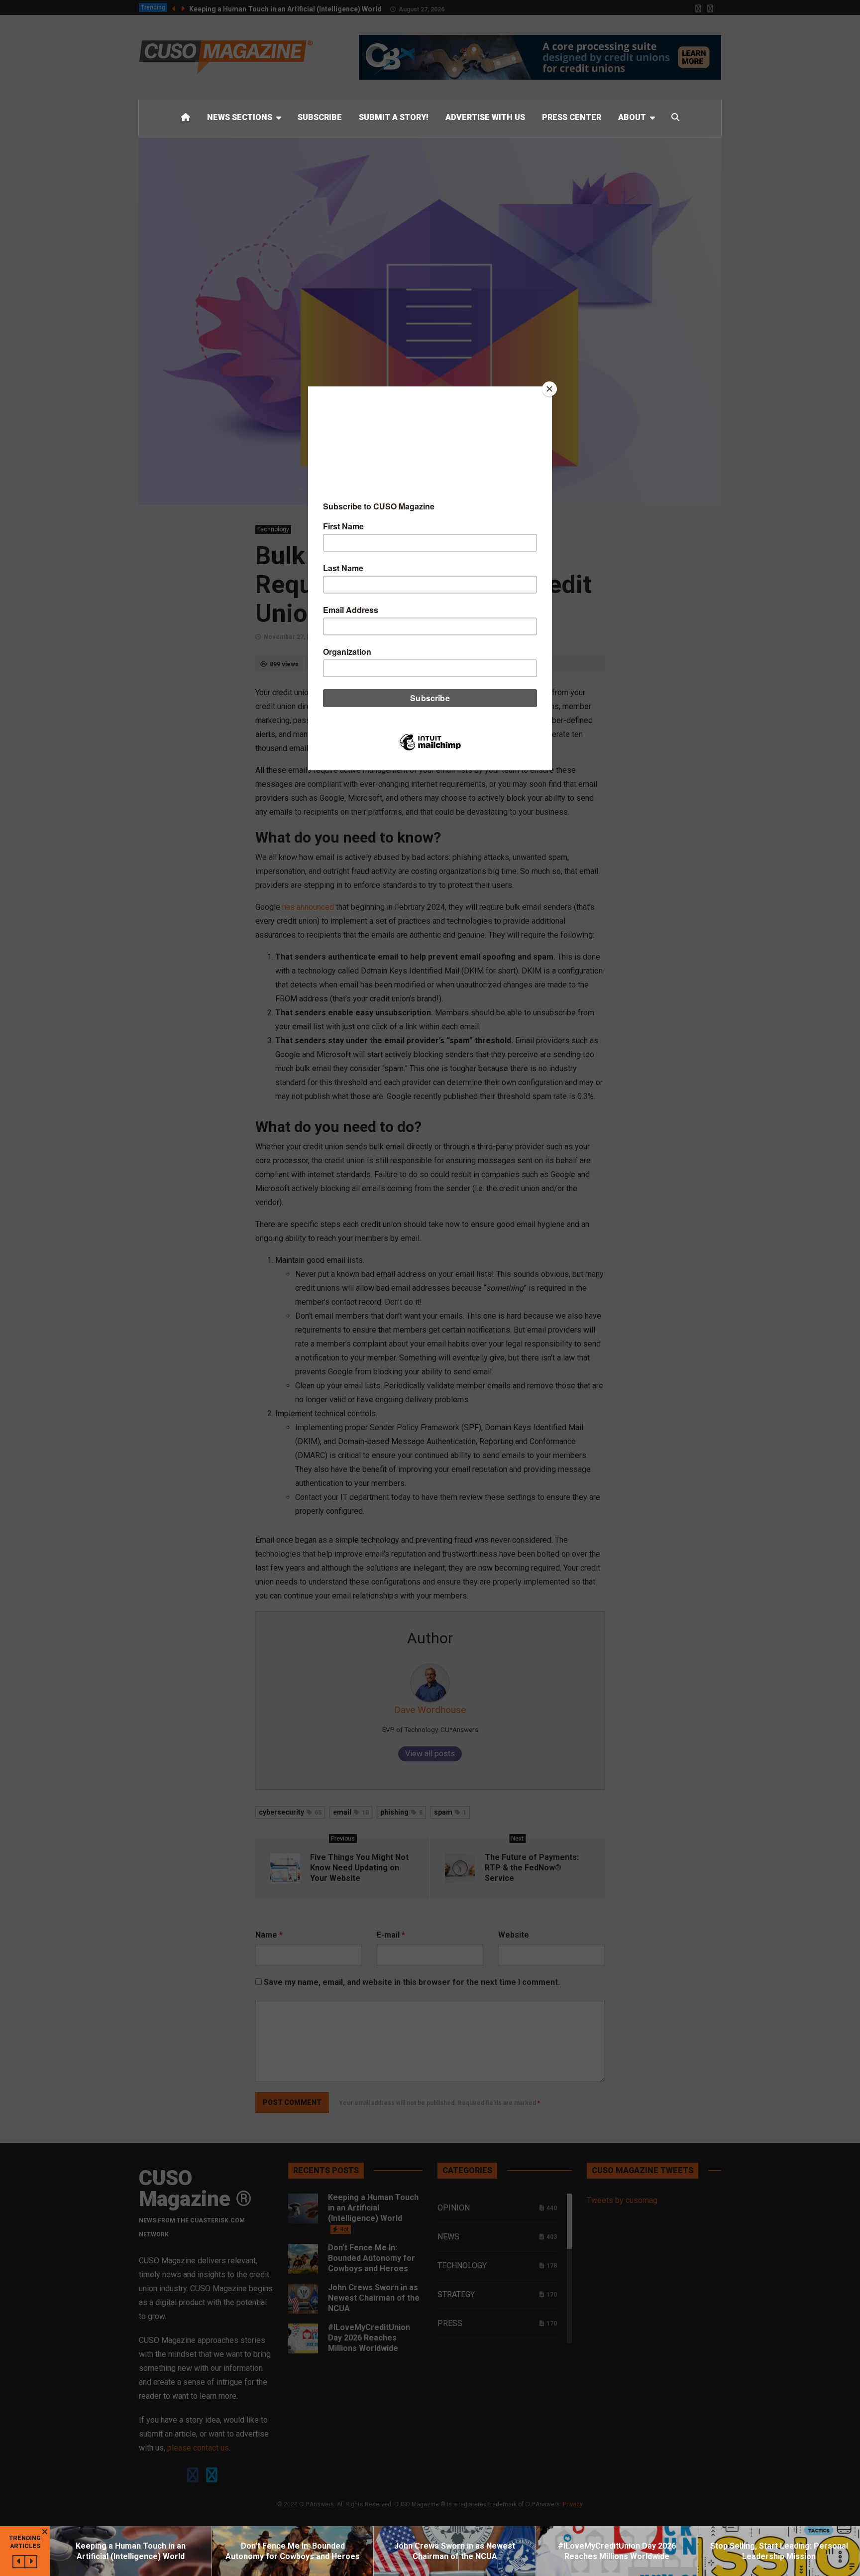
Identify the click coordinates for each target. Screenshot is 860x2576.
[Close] (549, 389)
